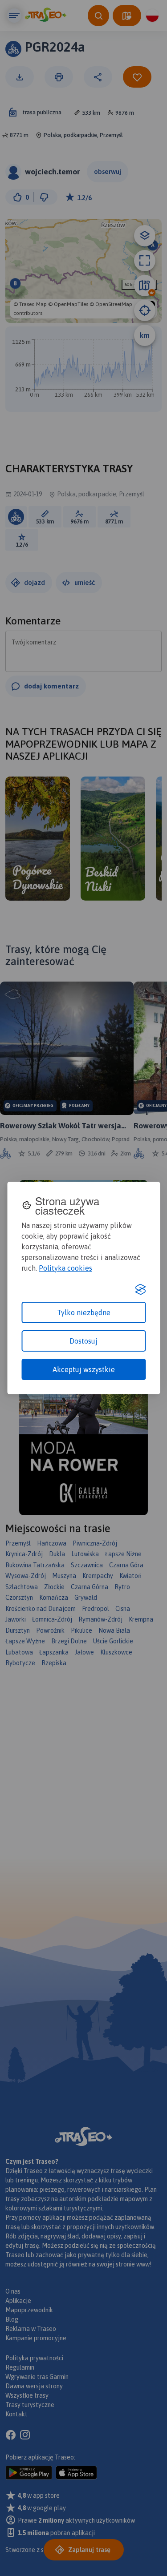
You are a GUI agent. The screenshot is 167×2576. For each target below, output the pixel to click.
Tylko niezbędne (84, 1312)
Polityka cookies (65, 1268)
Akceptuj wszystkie (84, 1369)
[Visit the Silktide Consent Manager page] (140, 1289)
